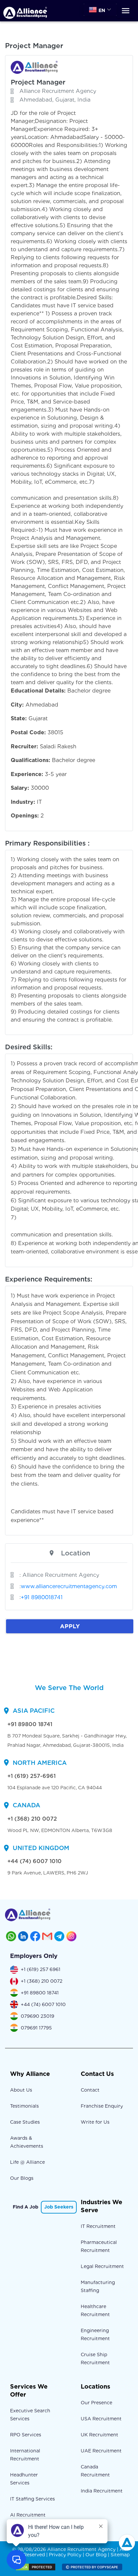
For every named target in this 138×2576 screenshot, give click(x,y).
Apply (70, 1626)
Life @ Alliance (27, 2162)
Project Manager (38, 82)
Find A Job (25, 2207)
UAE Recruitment (101, 2451)
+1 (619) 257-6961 (31, 1776)
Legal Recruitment (102, 2266)
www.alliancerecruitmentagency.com (69, 1586)
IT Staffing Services (32, 2499)
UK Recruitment (99, 2435)
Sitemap (120, 2555)
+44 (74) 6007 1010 (34, 1861)
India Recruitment (102, 2491)
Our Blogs (22, 2178)
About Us (21, 2090)
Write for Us (95, 2122)
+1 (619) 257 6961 (41, 1969)
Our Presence (96, 2403)
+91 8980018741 (42, 1597)
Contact (90, 2090)
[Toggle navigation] (126, 11)
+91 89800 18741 (30, 1724)
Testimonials (24, 2106)
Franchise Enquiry (102, 2106)
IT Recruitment (98, 2226)
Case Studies (25, 2122)
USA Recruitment (101, 2419)
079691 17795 (36, 2028)
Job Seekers (59, 2207)
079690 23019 (38, 2016)
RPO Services (26, 2435)
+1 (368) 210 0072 (32, 1819)
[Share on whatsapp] (11, 1936)
